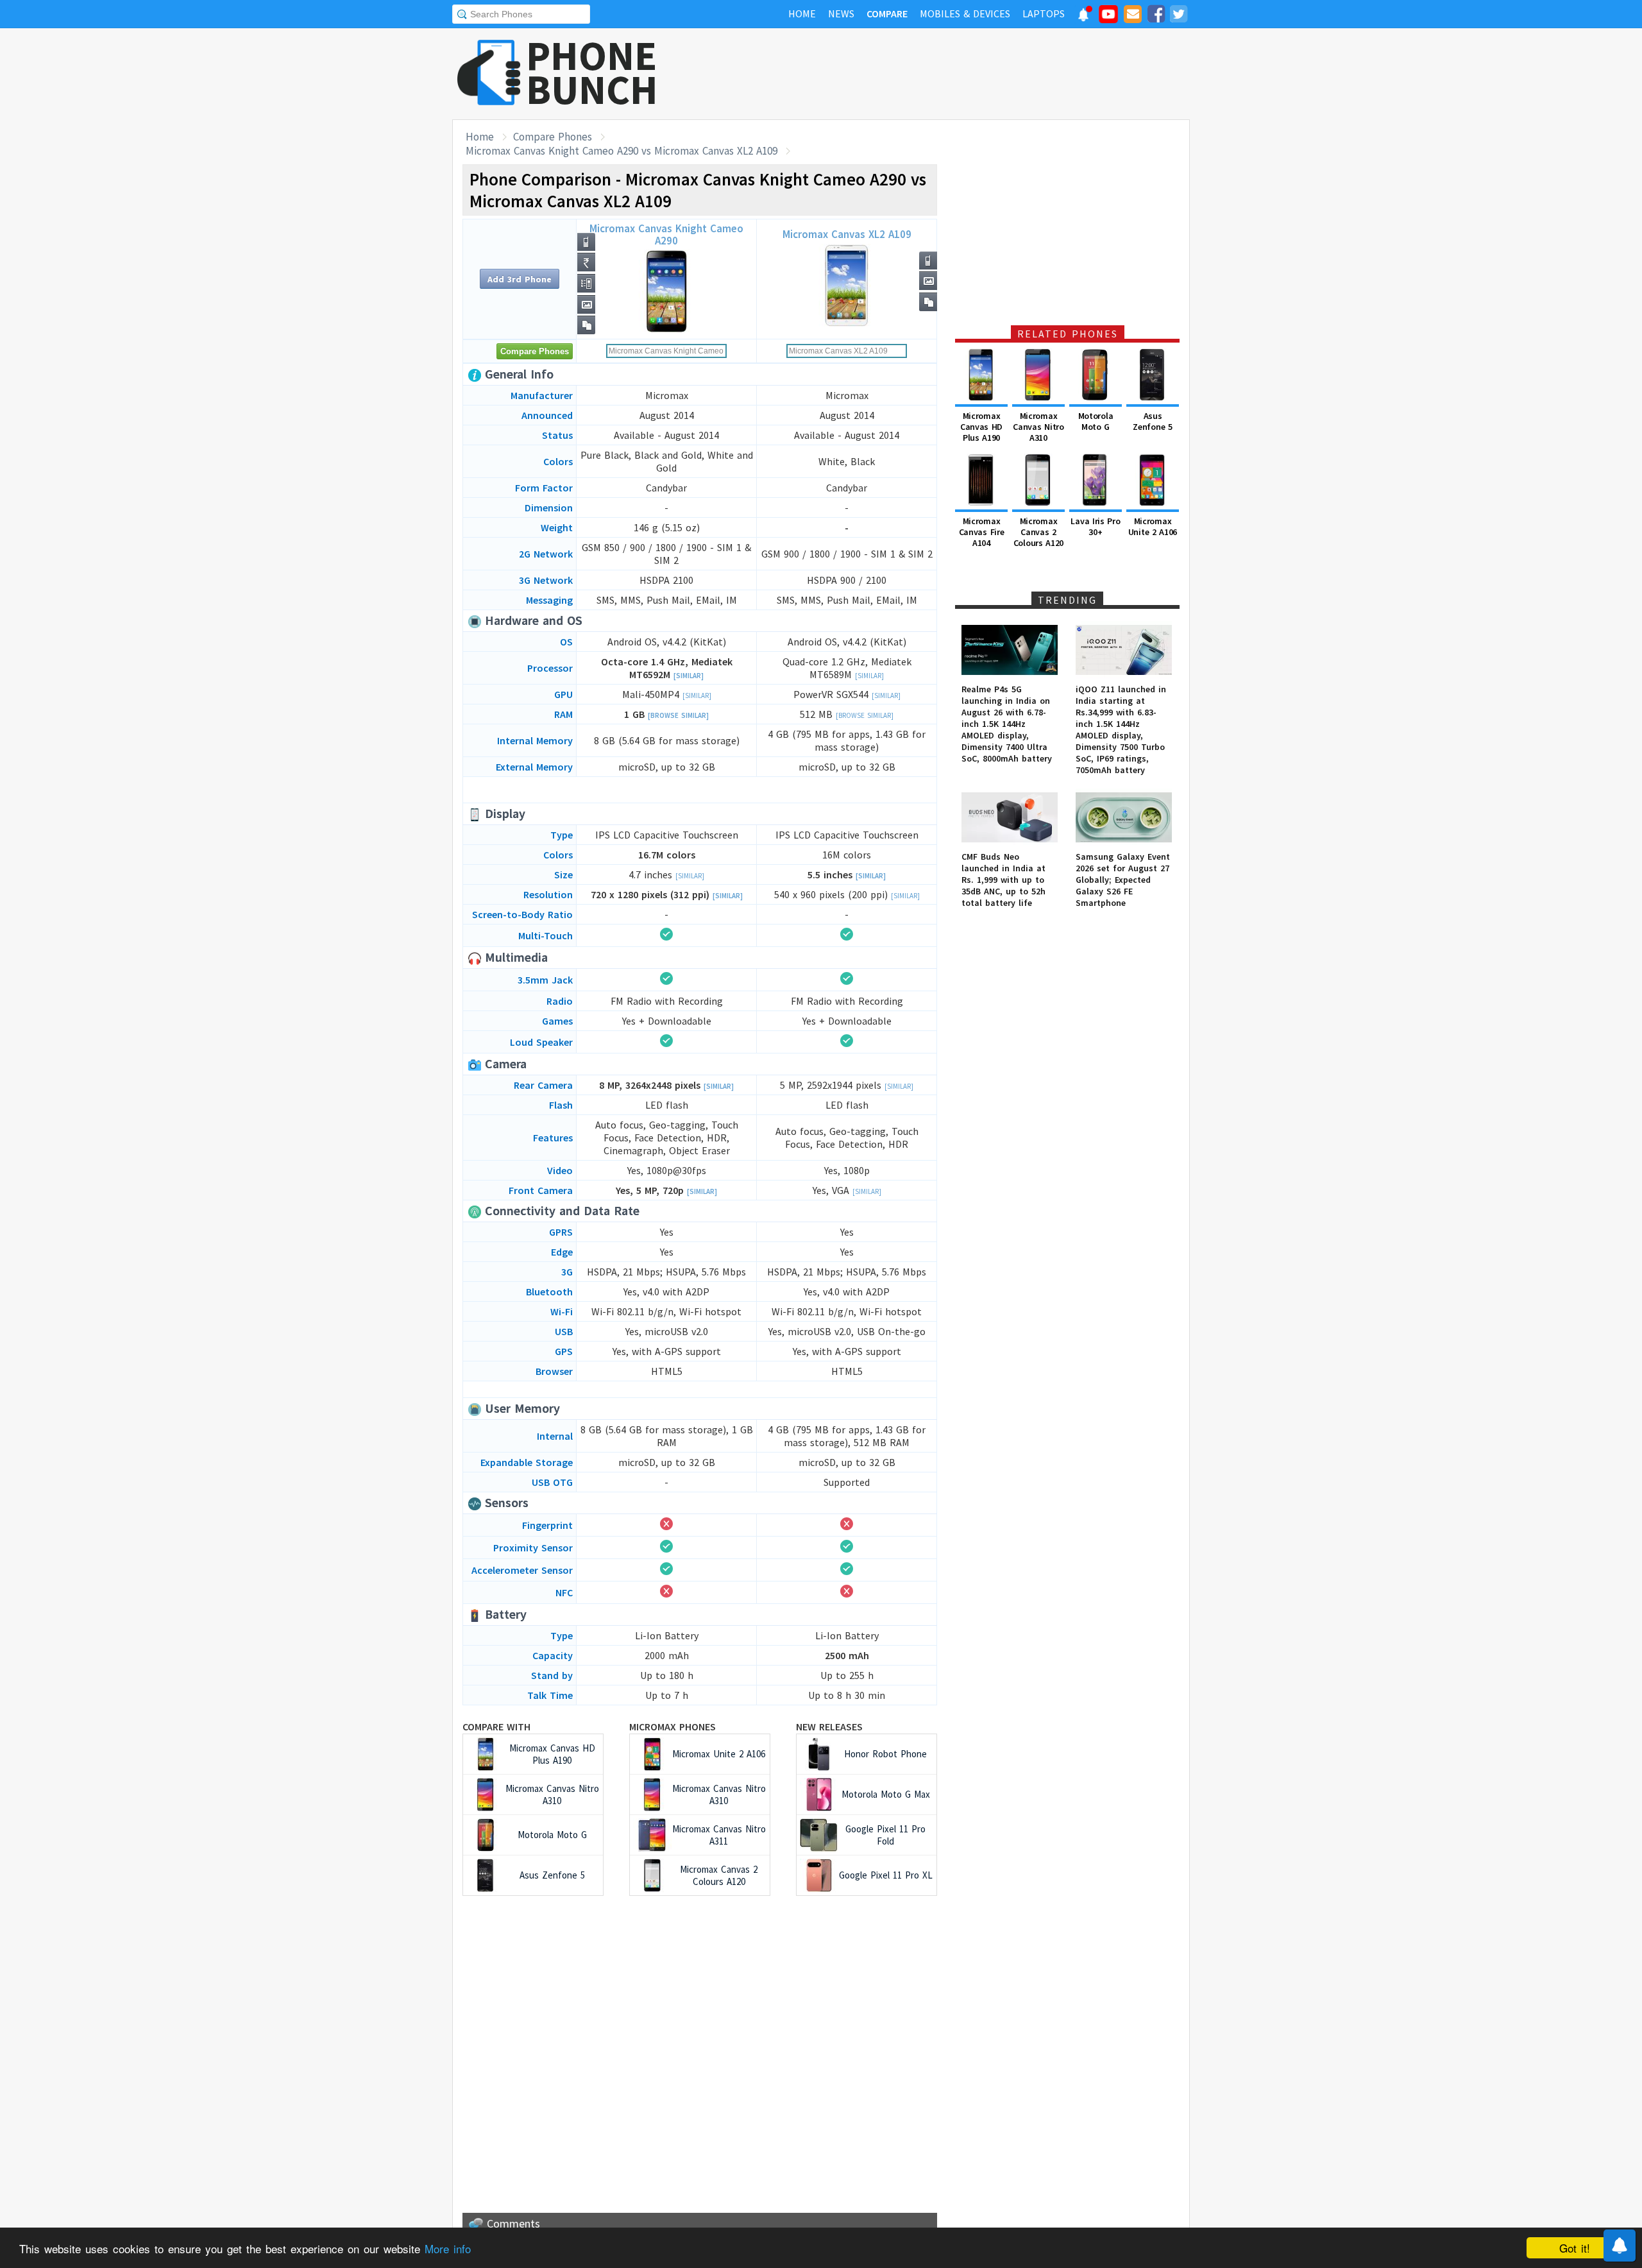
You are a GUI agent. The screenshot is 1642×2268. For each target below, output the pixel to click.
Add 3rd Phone (520, 279)
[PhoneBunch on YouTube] (1108, 18)
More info (448, 2248)
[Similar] (689, 676)
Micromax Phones (673, 1727)
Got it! (1575, 2248)
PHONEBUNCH (592, 72)
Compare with (496, 1727)
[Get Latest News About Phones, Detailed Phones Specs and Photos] (489, 73)
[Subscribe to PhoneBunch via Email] (1133, 16)
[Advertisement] (956, 74)
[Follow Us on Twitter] (1178, 16)
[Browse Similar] (678, 715)
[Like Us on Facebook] (1156, 16)
